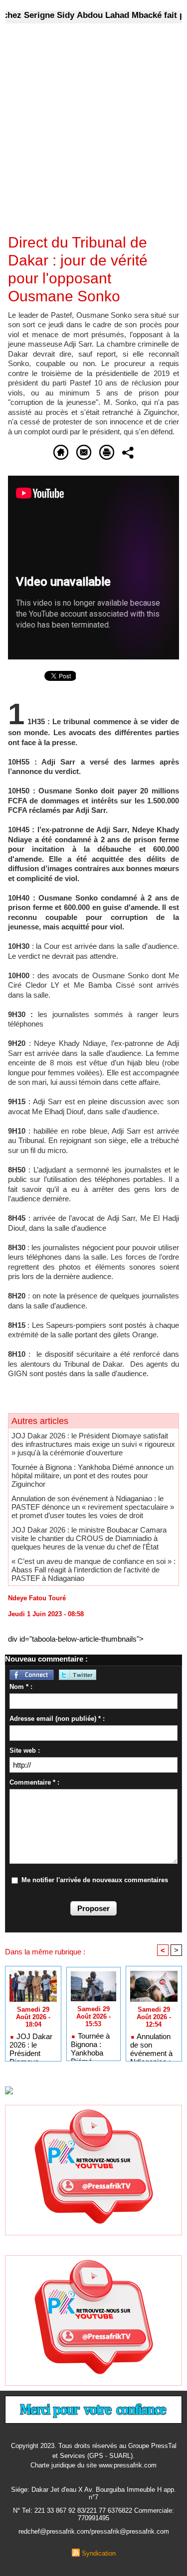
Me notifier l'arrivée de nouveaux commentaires (95, 1880)
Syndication (99, 2553)
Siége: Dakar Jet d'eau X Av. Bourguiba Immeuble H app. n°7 (93, 2493)
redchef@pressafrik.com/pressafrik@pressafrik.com (94, 2531)
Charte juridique (53, 2465)
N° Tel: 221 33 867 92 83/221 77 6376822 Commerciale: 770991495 (93, 2514)
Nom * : (21, 1687)
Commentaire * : (34, 1782)
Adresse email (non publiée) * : (57, 1719)
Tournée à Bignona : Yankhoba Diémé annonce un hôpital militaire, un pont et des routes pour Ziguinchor (93, 1476)
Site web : (25, 1750)
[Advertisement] (86, 135)
